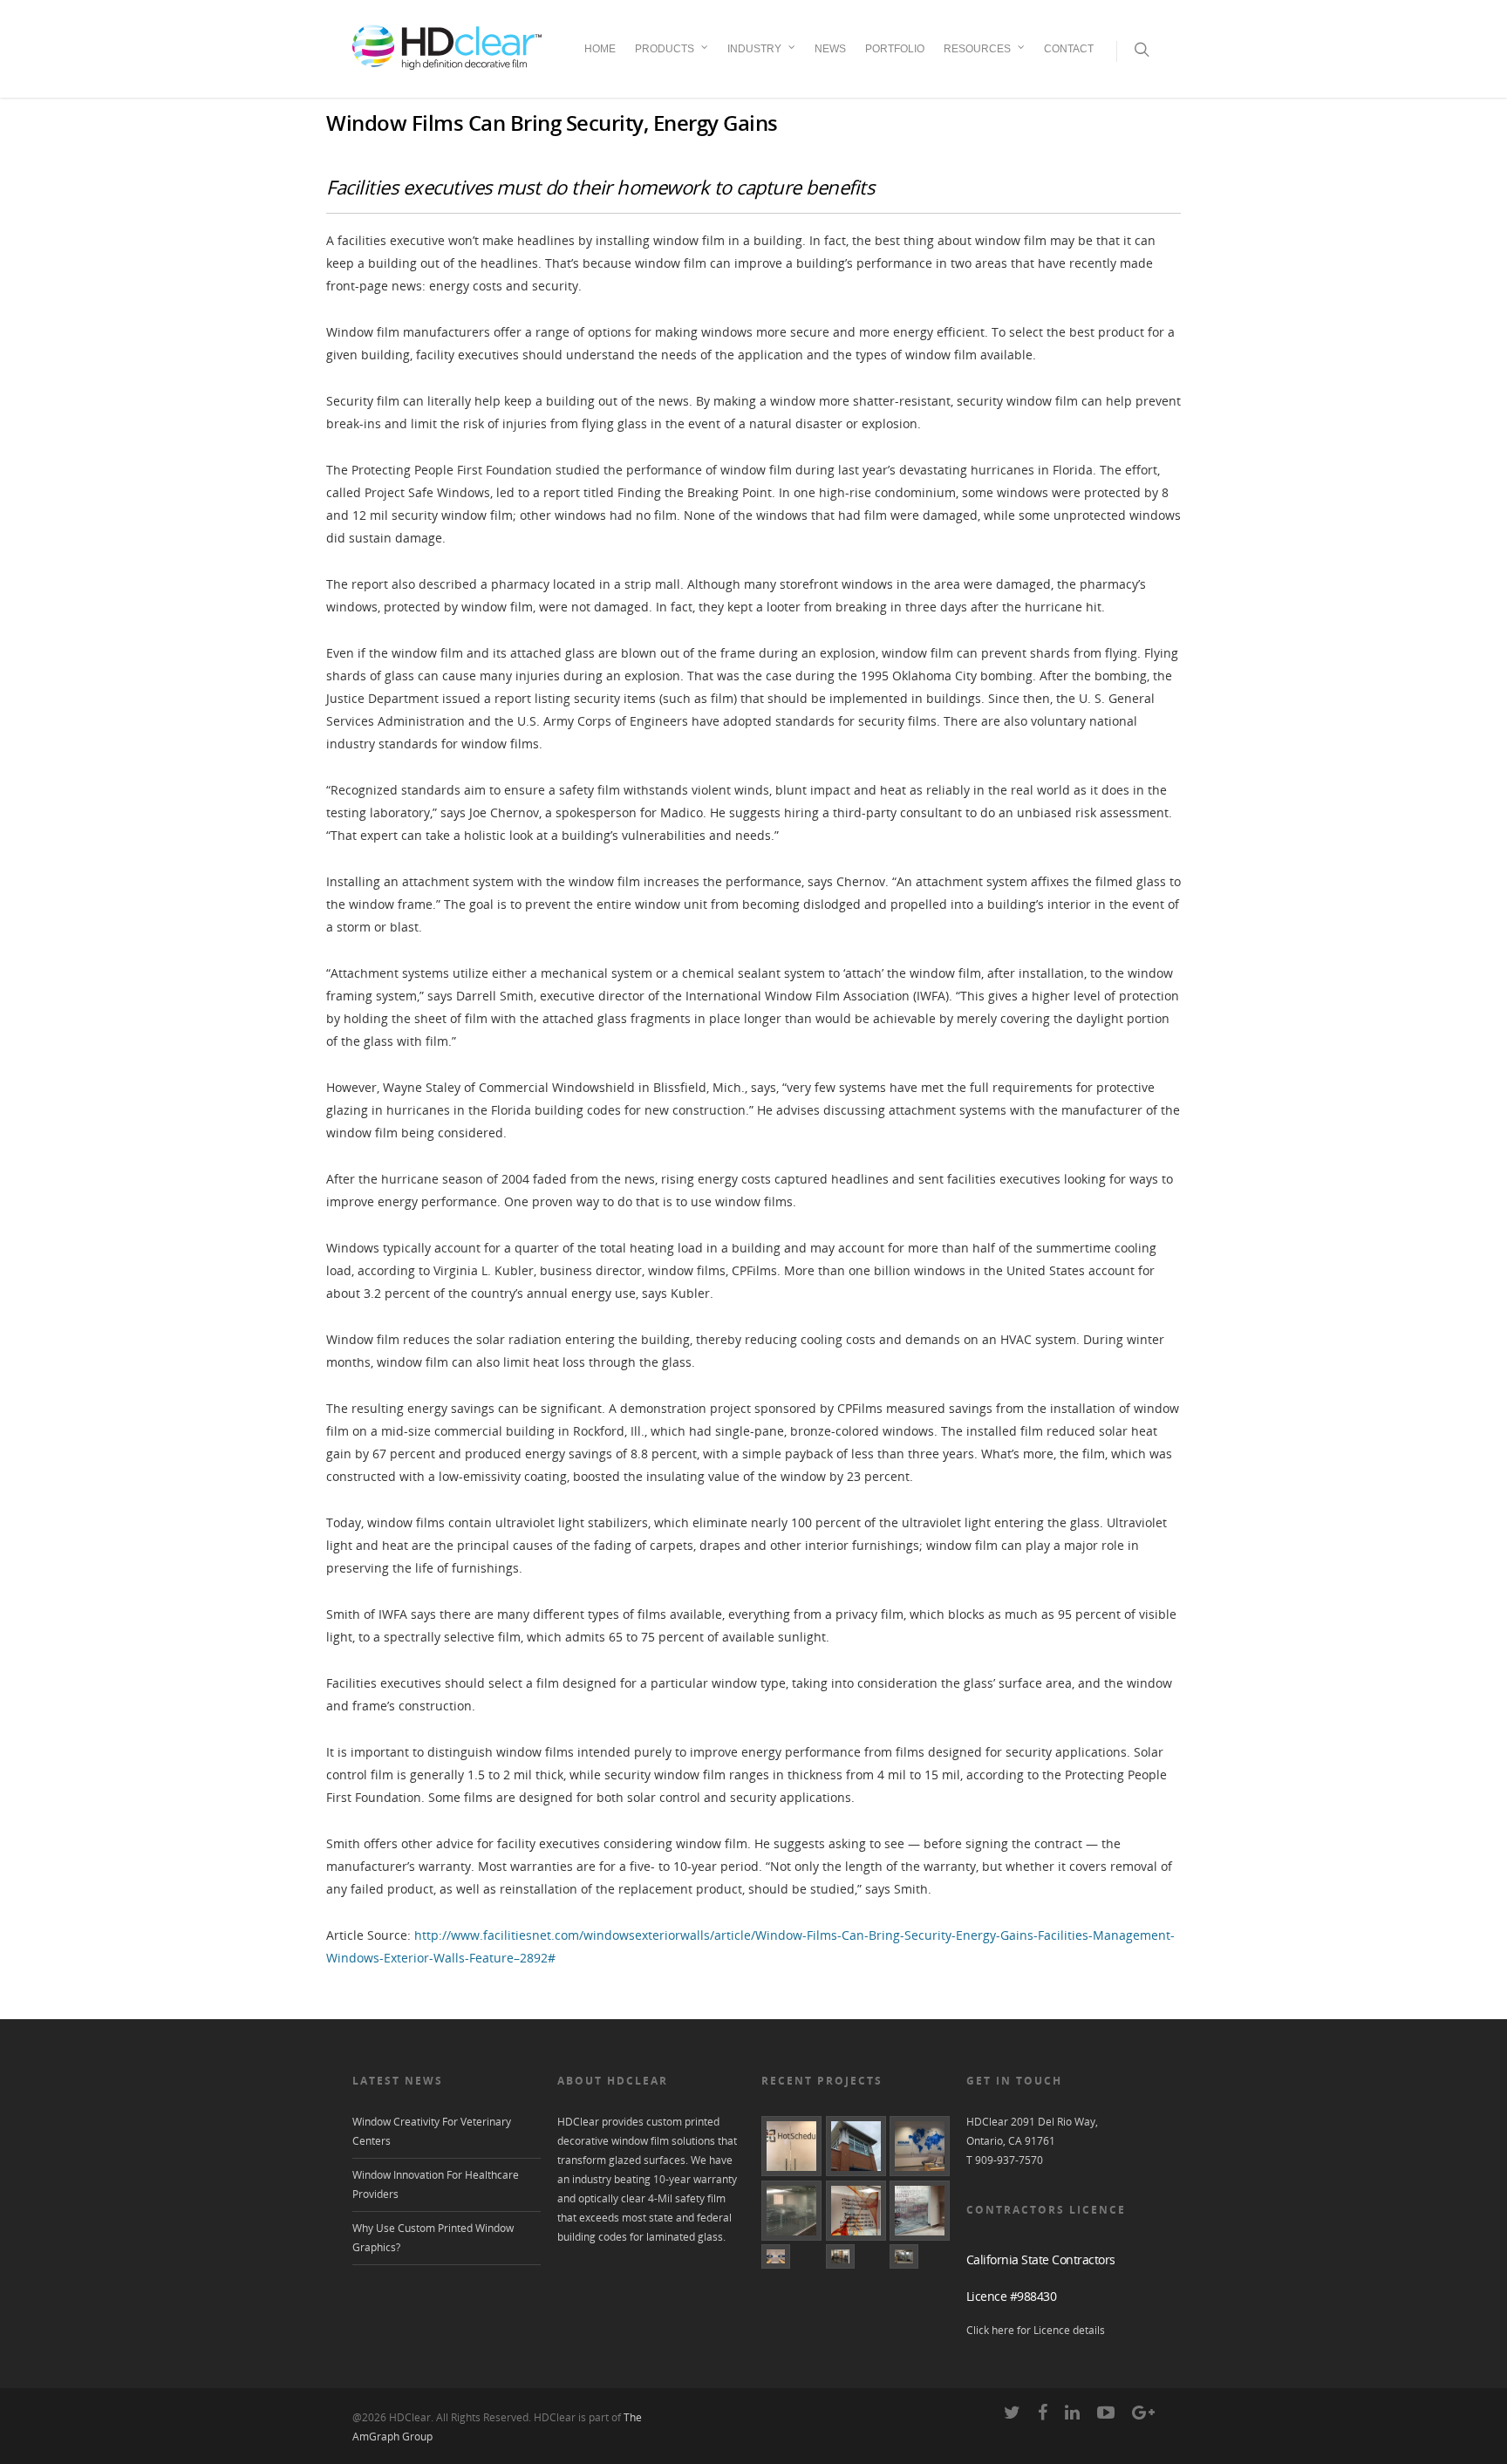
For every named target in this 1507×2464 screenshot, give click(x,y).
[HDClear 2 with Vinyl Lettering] (856, 2211)
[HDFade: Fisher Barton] (920, 2211)
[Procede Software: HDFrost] (856, 2256)
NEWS (830, 49)
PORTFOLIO (895, 49)
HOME (600, 49)
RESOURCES (977, 49)
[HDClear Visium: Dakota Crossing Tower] (856, 2146)
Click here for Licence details (1036, 2330)
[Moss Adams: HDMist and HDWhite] (791, 2211)
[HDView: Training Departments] (791, 2256)
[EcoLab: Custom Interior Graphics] (920, 2146)
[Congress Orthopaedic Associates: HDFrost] (920, 2256)
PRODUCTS (665, 49)
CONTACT (1069, 49)
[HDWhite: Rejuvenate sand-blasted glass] (791, 2146)
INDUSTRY (754, 49)
